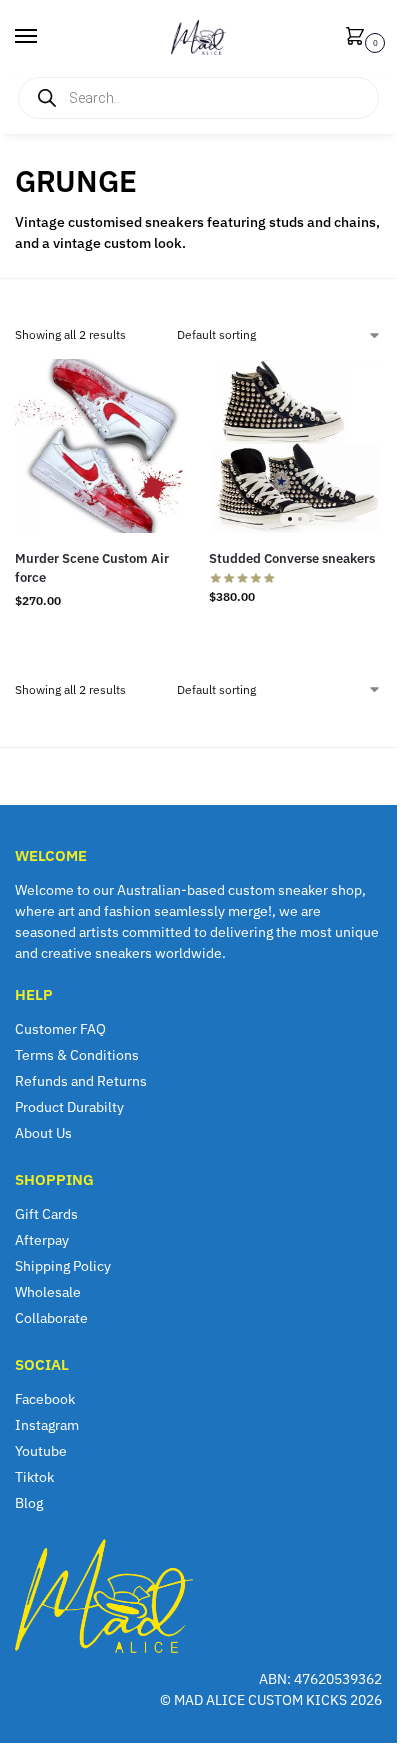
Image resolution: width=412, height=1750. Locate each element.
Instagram (47, 1425)
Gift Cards (46, 1214)
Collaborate (51, 1318)
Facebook (45, 1399)
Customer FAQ (60, 1029)
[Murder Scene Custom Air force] (102, 446)
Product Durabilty (69, 1107)
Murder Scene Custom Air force (92, 568)
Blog (29, 1503)
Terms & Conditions (77, 1055)
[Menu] (45, 37)
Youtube (41, 1451)
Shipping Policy (63, 1266)
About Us (43, 1133)
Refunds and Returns (81, 1081)
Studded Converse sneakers (292, 558)
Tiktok (34, 1477)
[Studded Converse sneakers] (296, 446)
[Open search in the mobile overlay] (198, 98)
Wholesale (48, 1292)
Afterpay (42, 1240)
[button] (359, 37)
